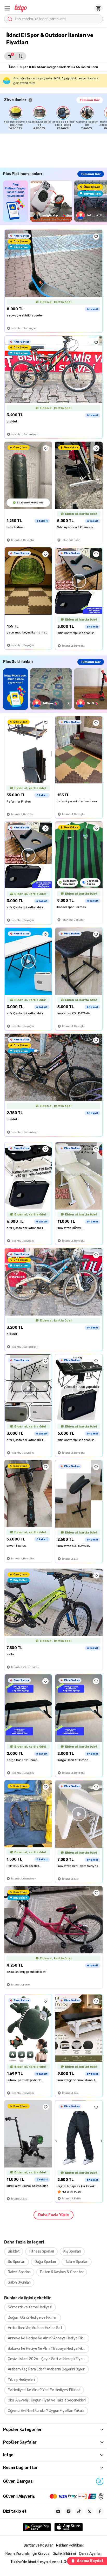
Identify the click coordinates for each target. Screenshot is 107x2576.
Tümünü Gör (90, 100)
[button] (7, 8)
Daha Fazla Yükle (53, 2215)
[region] (56, 118)
